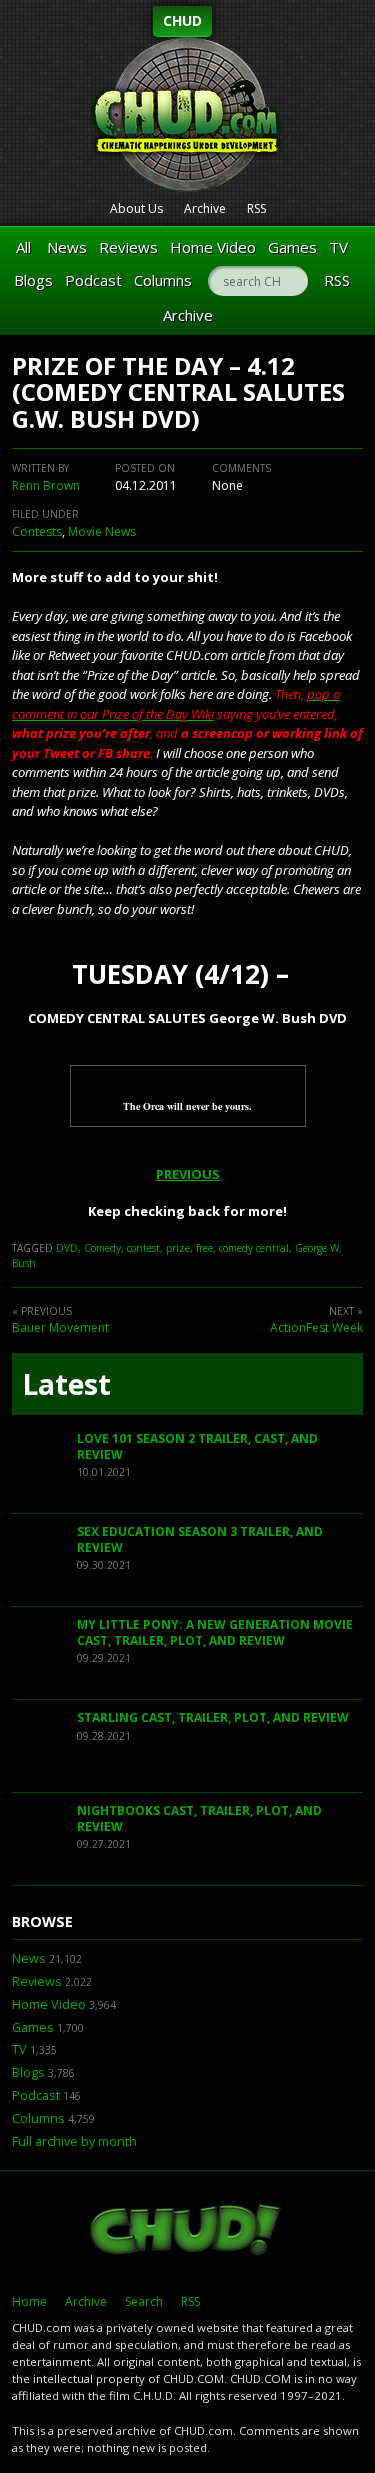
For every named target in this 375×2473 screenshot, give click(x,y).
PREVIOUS (188, 1174)
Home (29, 2301)
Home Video (213, 247)
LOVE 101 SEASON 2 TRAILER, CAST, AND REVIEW (197, 1446)
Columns (163, 280)
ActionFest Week (316, 1327)
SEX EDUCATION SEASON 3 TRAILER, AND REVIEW (200, 1539)
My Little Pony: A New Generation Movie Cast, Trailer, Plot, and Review (215, 1632)
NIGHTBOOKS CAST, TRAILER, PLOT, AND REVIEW (199, 1818)
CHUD (182, 20)
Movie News (102, 531)
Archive (205, 208)
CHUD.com (187, 2232)
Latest (66, 1384)
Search (144, 2301)
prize (178, 1248)
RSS (256, 208)
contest (143, 1248)
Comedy (102, 1248)
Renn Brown (46, 485)
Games (292, 247)
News (67, 247)
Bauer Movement (60, 1327)
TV (338, 247)
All (23, 247)
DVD (67, 1248)
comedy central (254, 1248)
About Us (136, 208)
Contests (37, 531)
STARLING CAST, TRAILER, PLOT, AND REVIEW (213, 1717)
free (204, 1248)
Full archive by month (74, 2141)
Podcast (93, 280)
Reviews (128, 247)
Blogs (33, 280)
